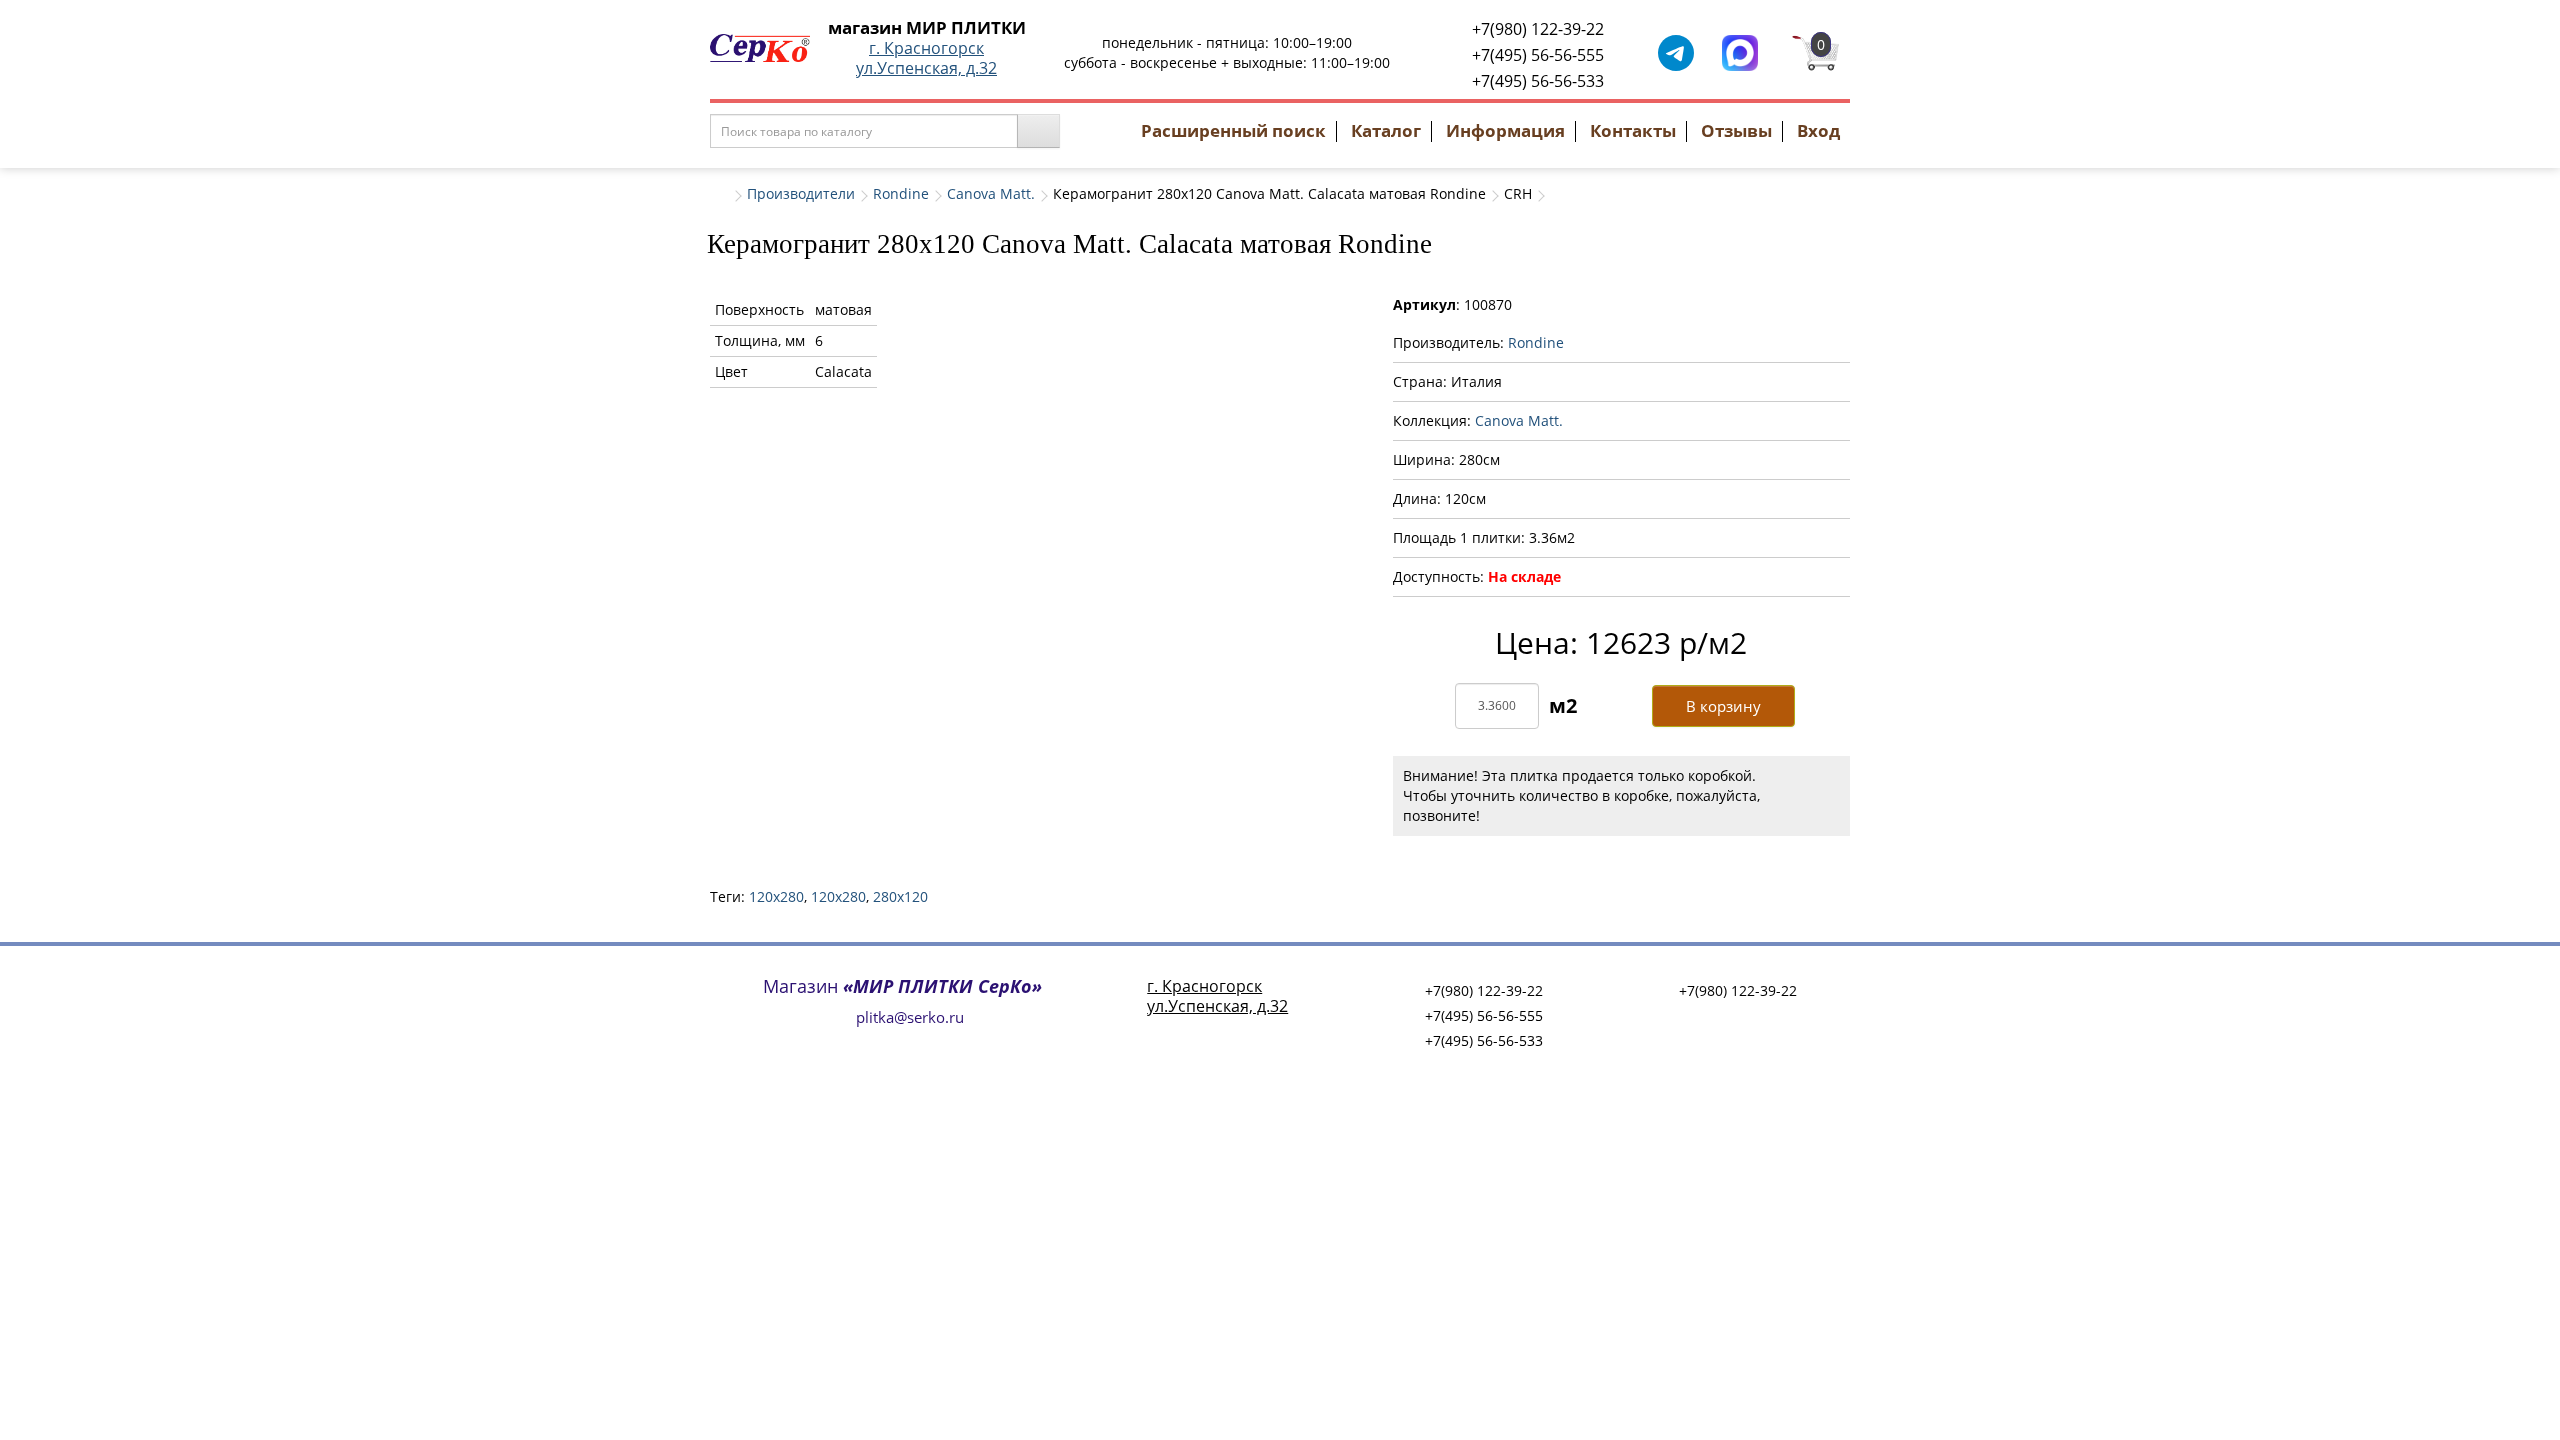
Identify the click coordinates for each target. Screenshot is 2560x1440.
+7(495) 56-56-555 (1538, 55)
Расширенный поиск (1233, 130)
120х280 (838, 896)
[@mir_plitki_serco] (1676, 51)
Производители (801, 193)
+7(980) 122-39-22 (1538, 29)
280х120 (900, 896)
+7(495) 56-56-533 (1538, 81)
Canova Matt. (991, 193)
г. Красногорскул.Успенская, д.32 (926, 58)
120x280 (776, 896)
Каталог (1386, 130)
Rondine (901, 193)
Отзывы (1736, 130)
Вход (1818, 130)
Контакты (1633, 130)
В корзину (1723, 706)
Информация (1505, 130)
